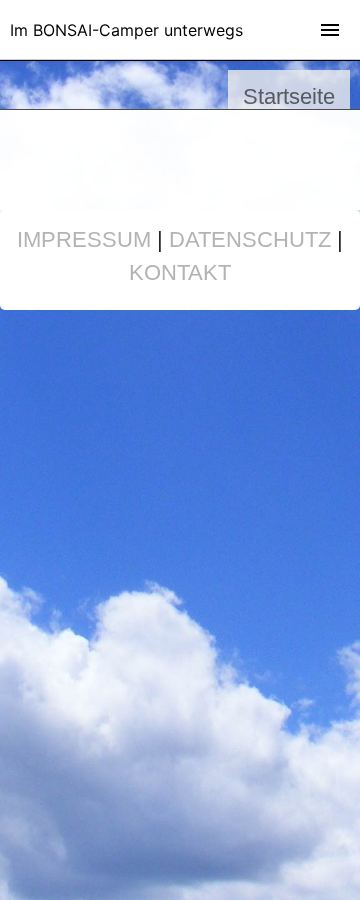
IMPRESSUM (84, 239)
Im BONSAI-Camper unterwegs (126, 30)
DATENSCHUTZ (250, 239)
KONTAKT (180, 272)
